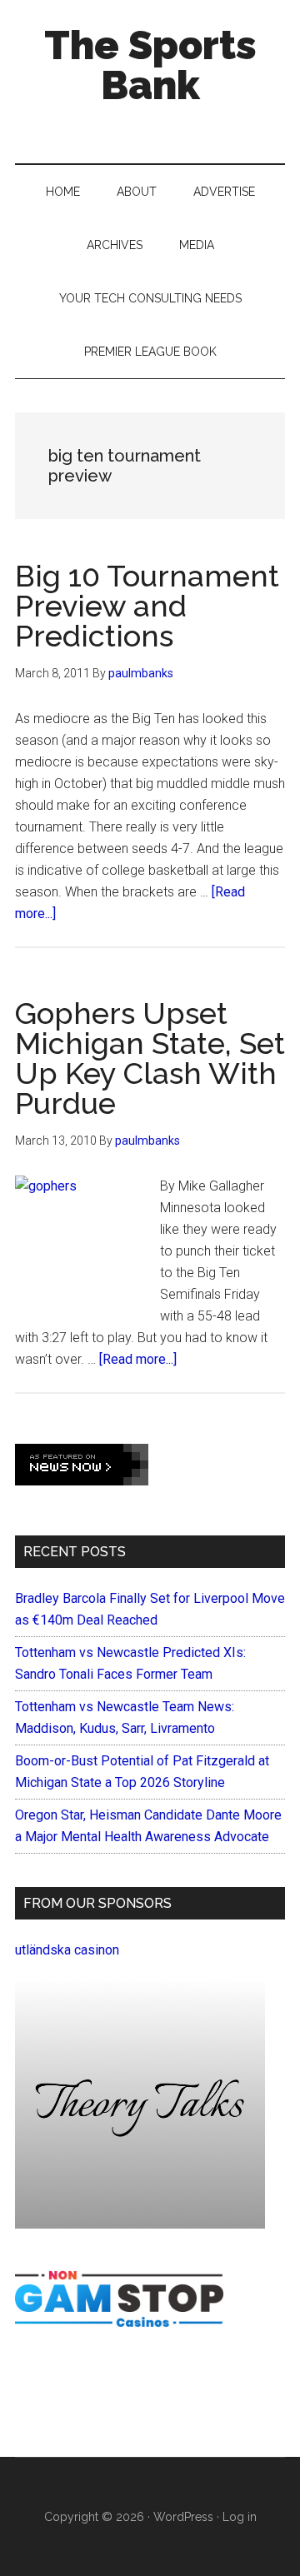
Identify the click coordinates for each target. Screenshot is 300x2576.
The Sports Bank (150, 65)
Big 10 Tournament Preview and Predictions (147, 606)
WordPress (183, 2517)
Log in (240, 2517)
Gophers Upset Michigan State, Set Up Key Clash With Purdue (150, 1058)
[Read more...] (138, 1359)
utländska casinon (67, 1950)
